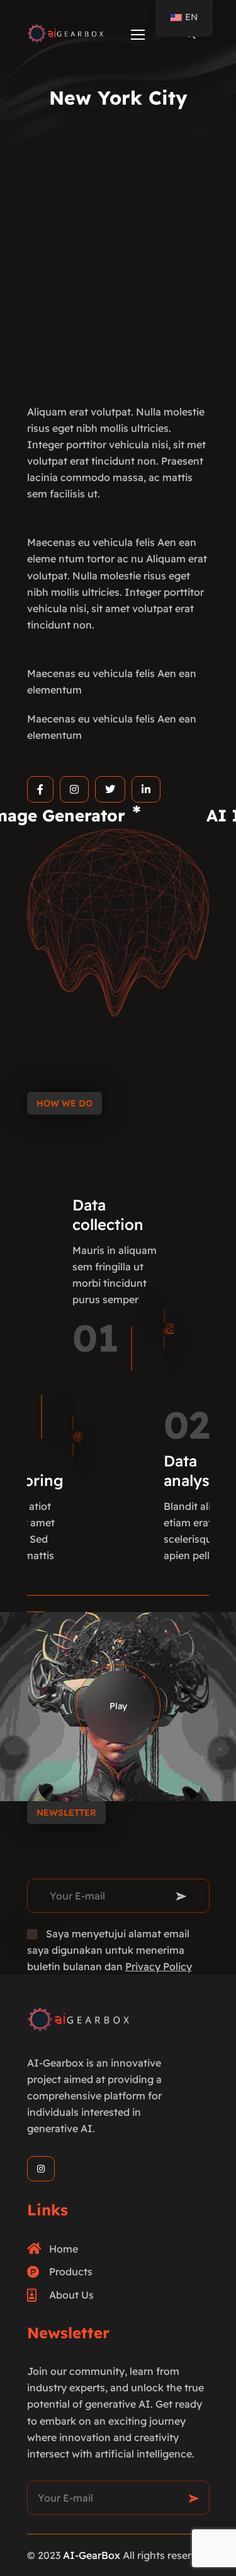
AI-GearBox (92, 2555)
